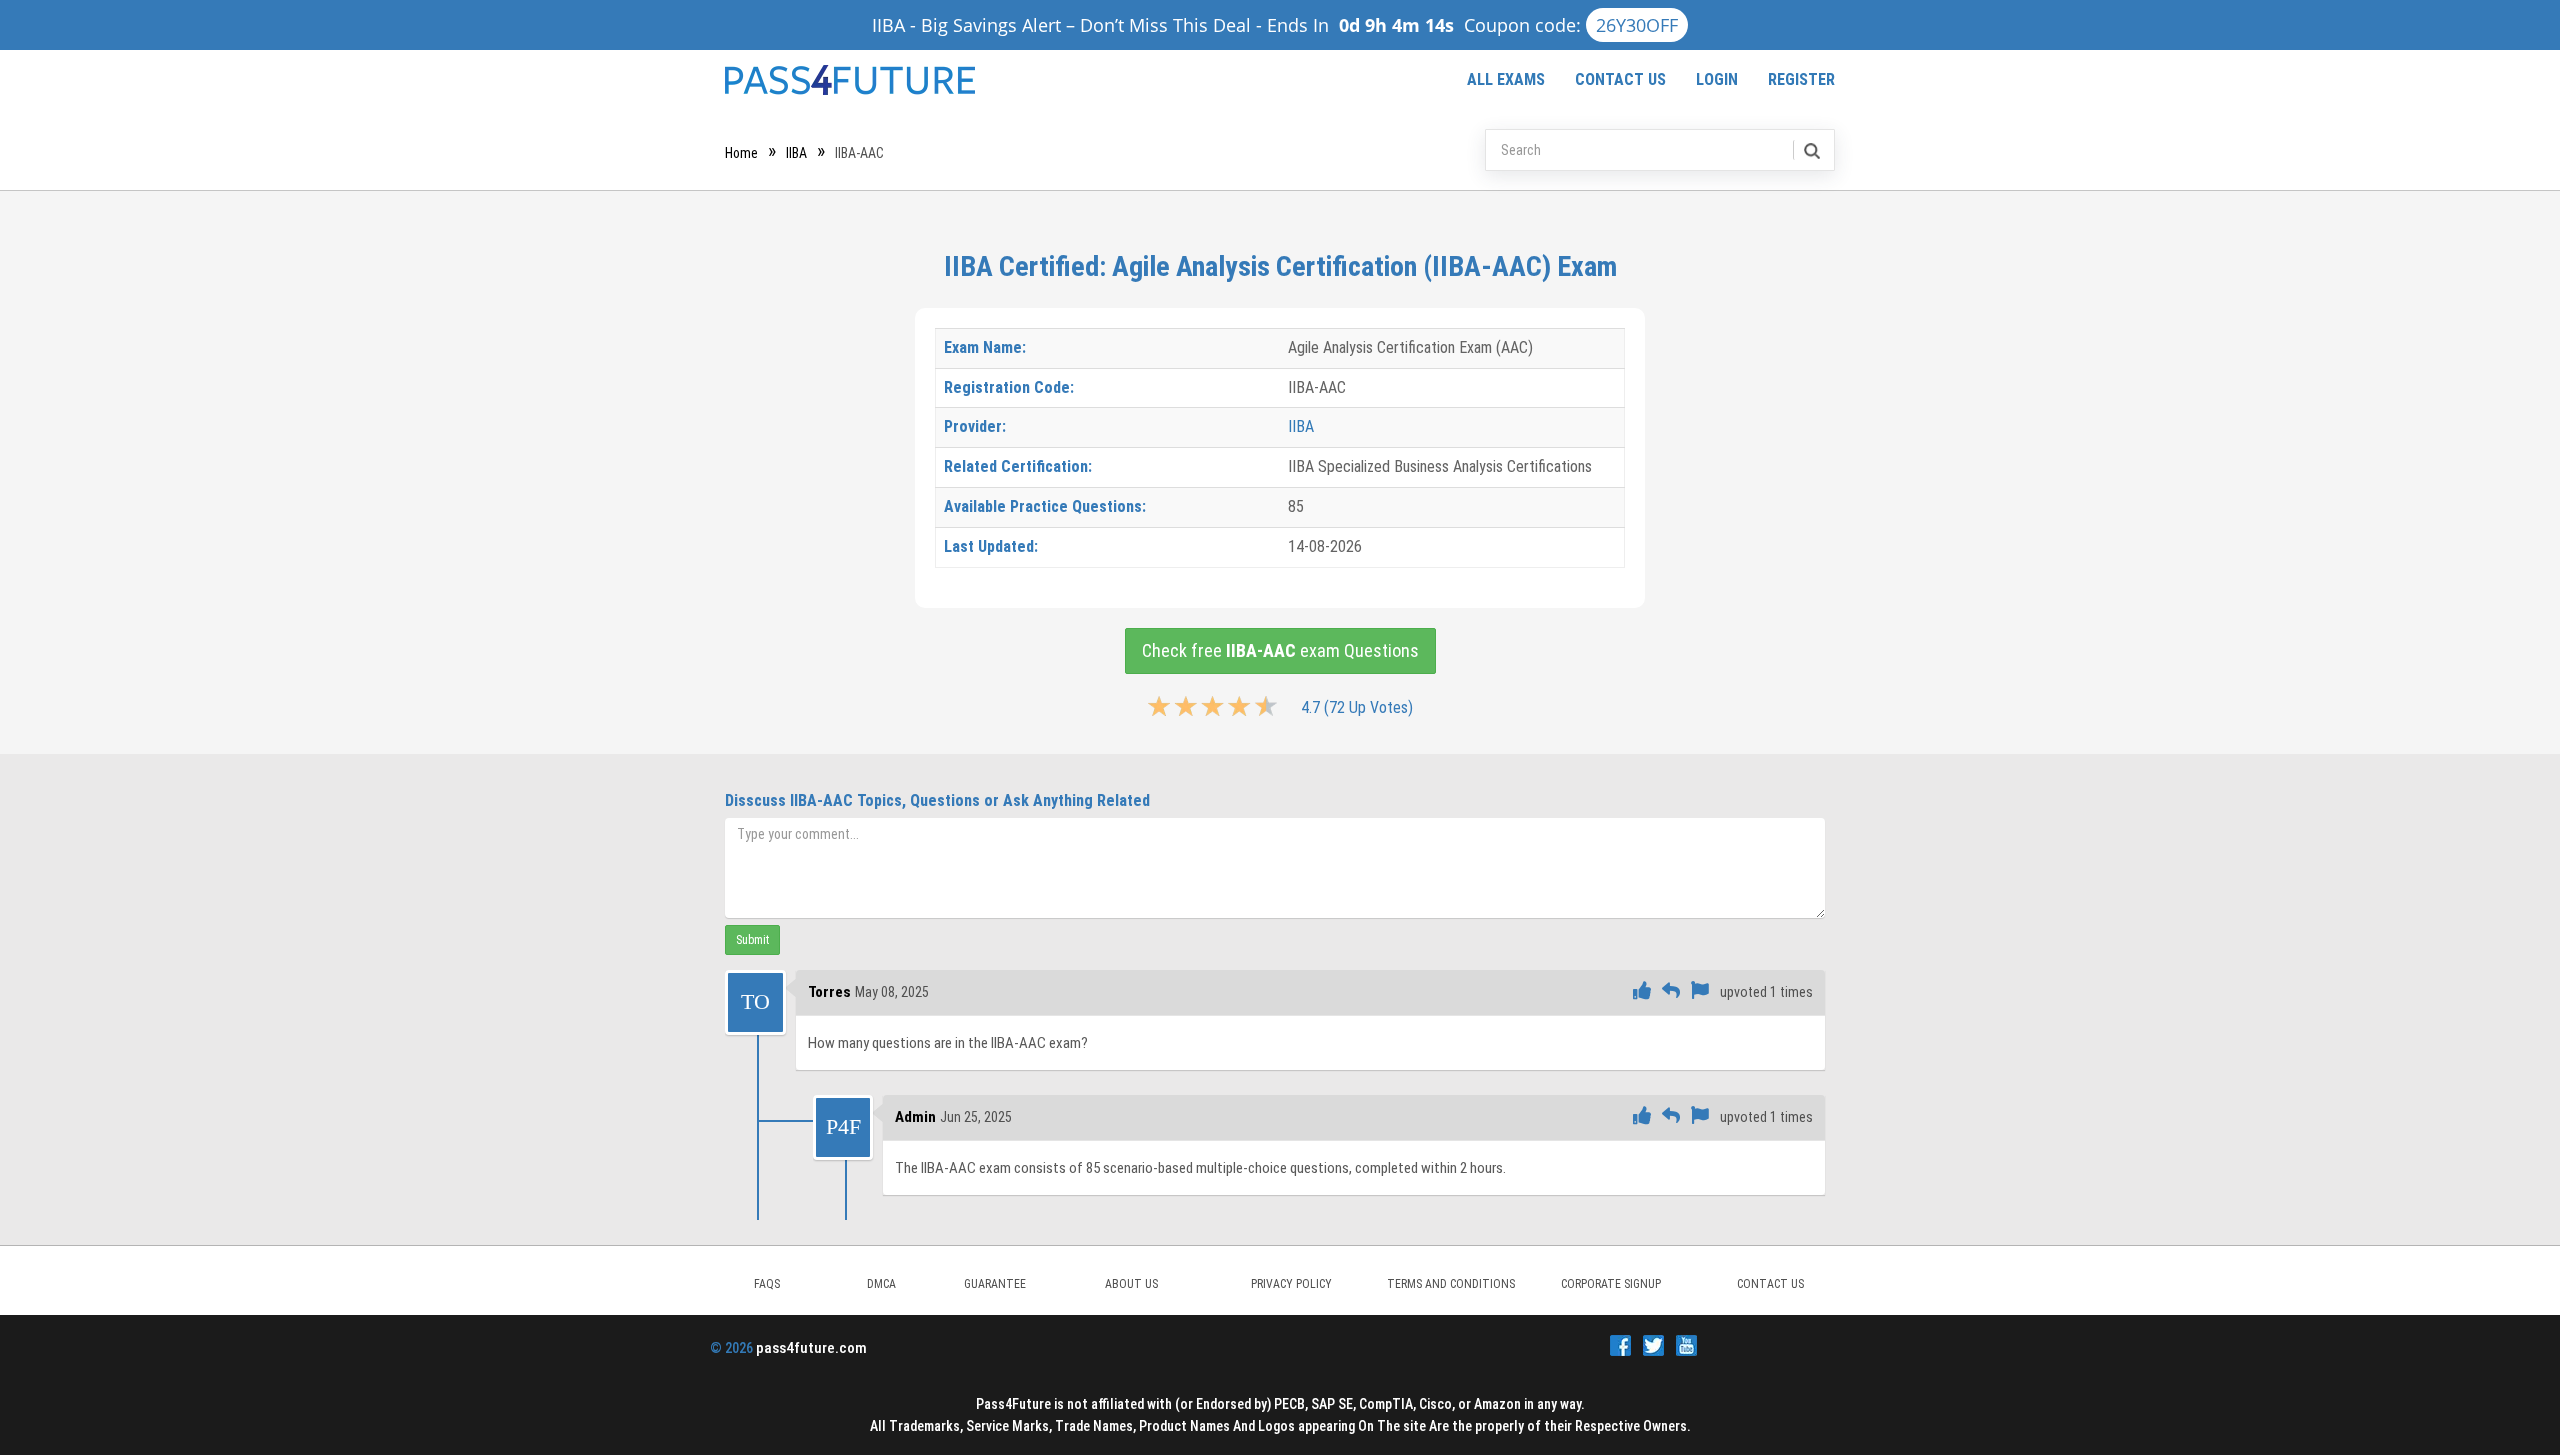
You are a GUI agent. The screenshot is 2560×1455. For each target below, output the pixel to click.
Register (1801, 79)
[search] (1810, 150)
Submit (752, 940)
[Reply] (1671, 991)
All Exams (1506, 79)
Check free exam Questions (1280, 650)
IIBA (796, 153)
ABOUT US (1131, 1284)
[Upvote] (1642, 991)
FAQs (767, 1284)
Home (741, 153)
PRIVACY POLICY (1291, 1284)
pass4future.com (811, 1348)
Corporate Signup (1611, 1284)
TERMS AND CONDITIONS (1451, 1284)
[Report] (1700, 991)
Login (1717, 79)
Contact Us (1620, 79)
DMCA (881, 1284)
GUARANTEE (995, 1284)
